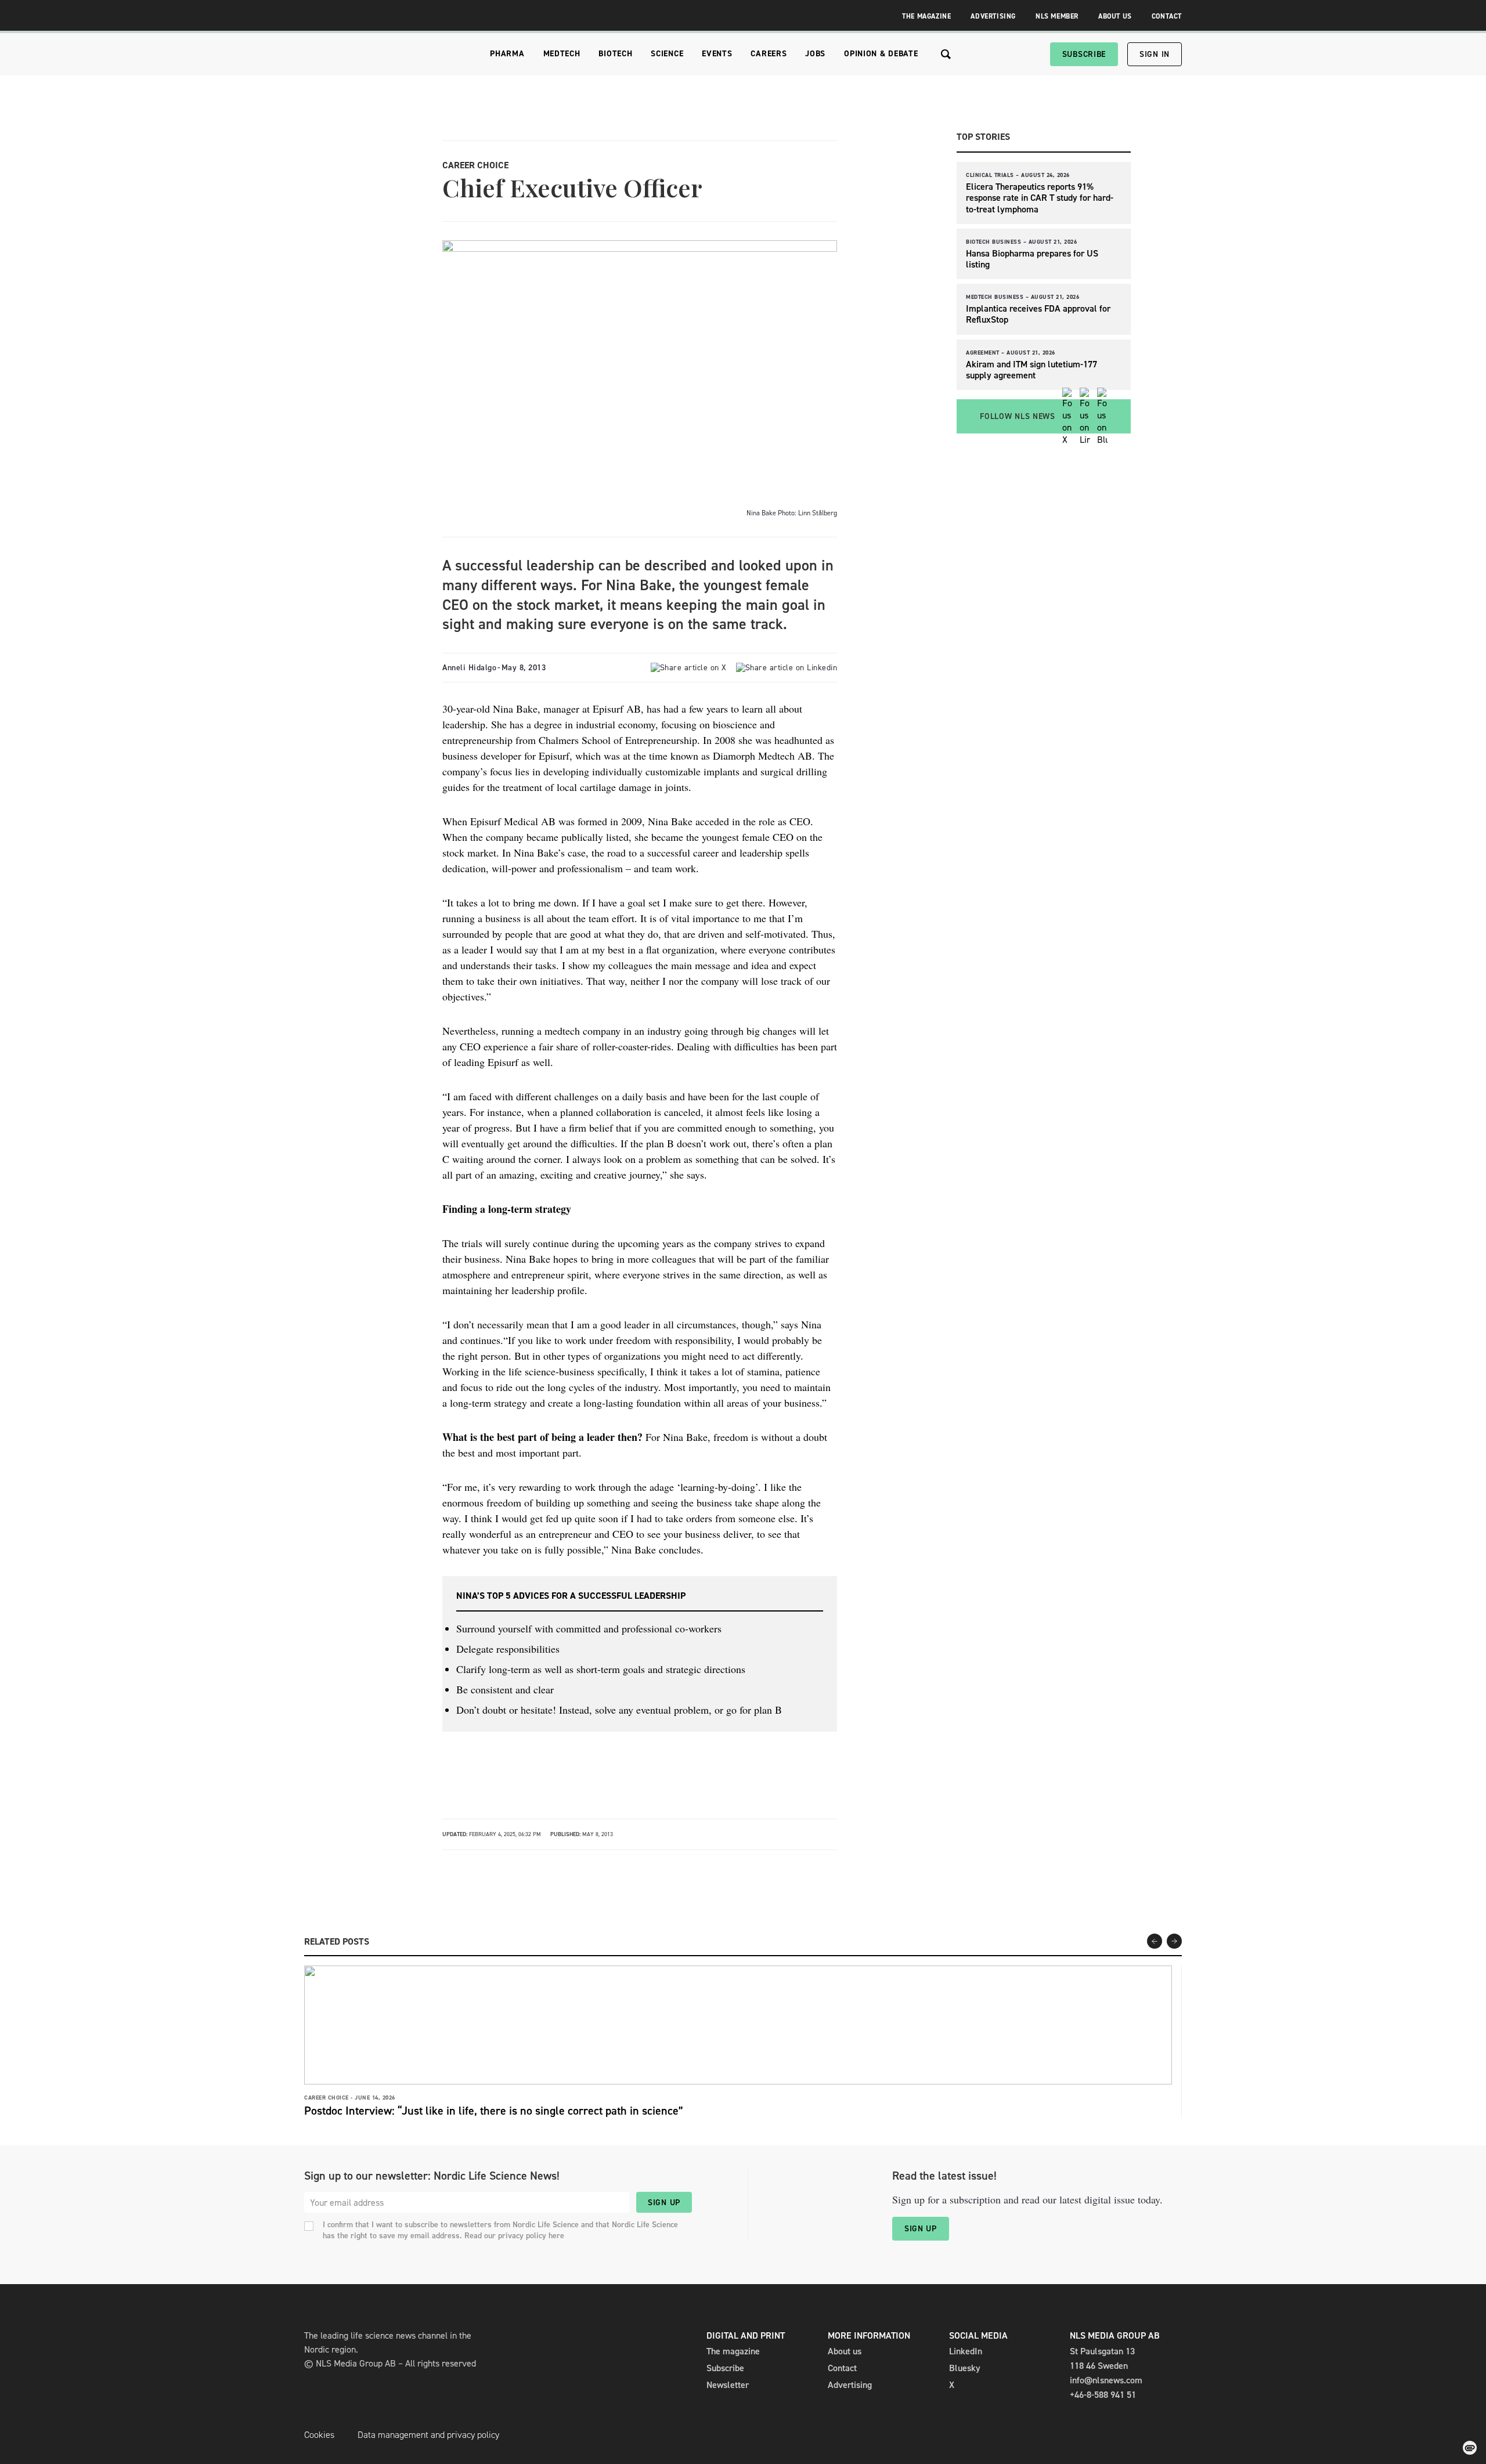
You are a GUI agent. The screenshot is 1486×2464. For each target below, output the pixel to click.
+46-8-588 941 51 (1103, 2395)
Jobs (815, 54)
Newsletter (728, 2385)
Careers (769, 54)
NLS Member (1057, 16)
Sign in (1155, 54)
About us (845, 2351)
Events (717, 54)
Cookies (319, 2435)
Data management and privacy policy (428, 2435)
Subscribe (1084, 54)
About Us (1115, 16)
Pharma (507, 54)
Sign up (664, 2203)
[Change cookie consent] (1470, 2448)
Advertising (993, 16)
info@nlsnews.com (1106, 2380)
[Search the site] (946, 54)
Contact (1167, 16)
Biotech (615, 54)
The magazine (733, 2351)
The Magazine (926, 16)
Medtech (562, 54)
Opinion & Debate (881, 54)
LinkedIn (966, 2351)
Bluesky (965, 2368)
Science (667, 54)
